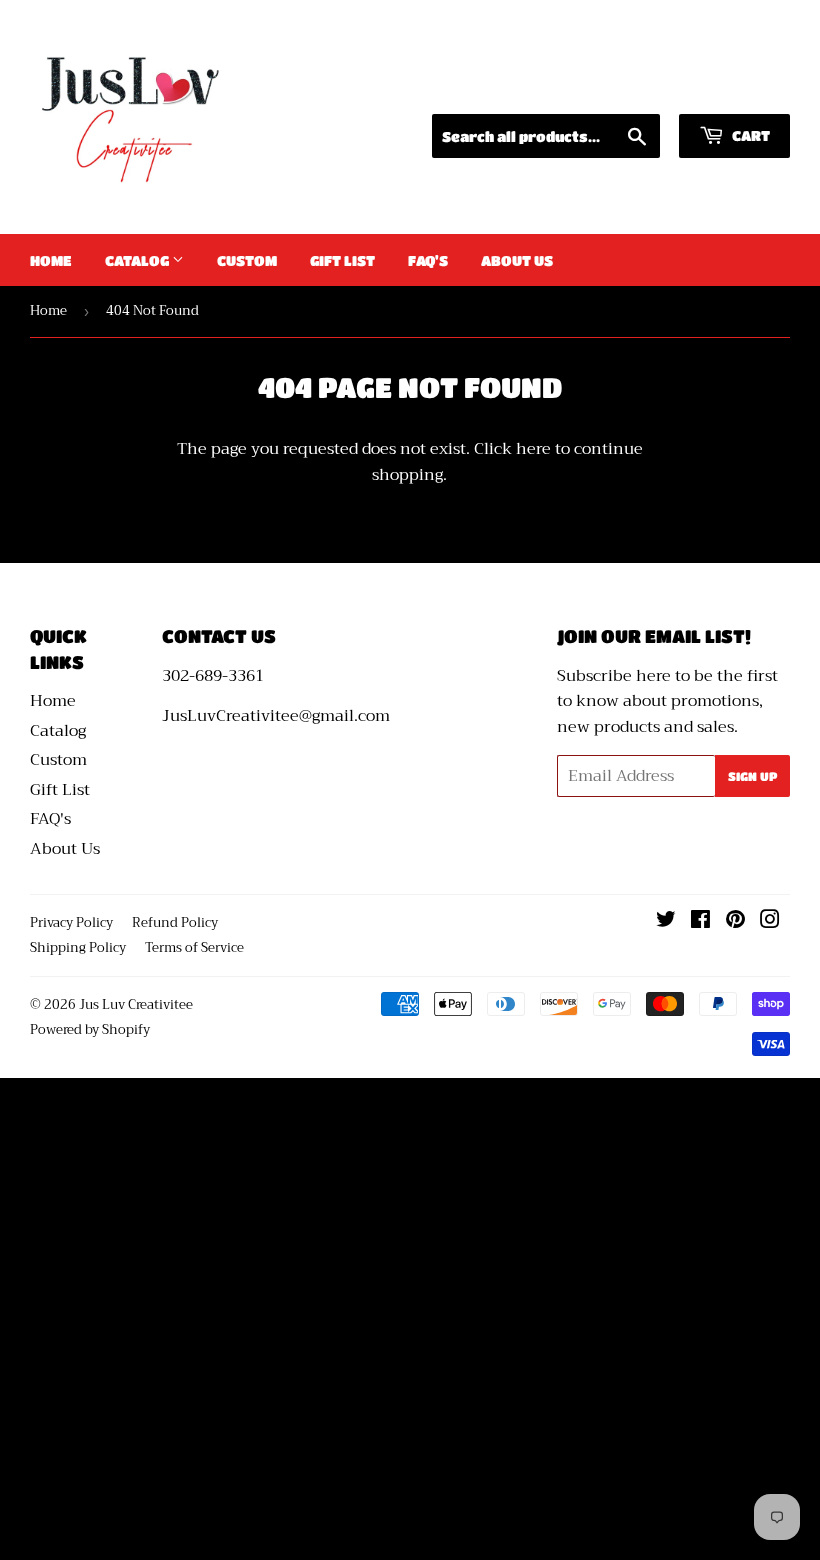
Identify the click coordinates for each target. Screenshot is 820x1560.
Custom (247, 260)
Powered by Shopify (90, 1029)
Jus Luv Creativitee (136, 1004)
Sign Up (752, 776)
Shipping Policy (78, 947)
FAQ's (428, 260)
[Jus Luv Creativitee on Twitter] (666, 922)
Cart (749, 135)
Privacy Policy (71, 922)
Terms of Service (194, 947)
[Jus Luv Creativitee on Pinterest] (735, 922)
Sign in (604, 88)
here (533, 449)
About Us (517, 260)
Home (51, 260)
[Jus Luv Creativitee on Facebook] (700, 922)
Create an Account (725, 88)
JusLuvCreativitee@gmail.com (276, 716)
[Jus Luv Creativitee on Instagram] (770, 922)
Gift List (342, 260)
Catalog (138, 260)
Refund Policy (175, 922)
